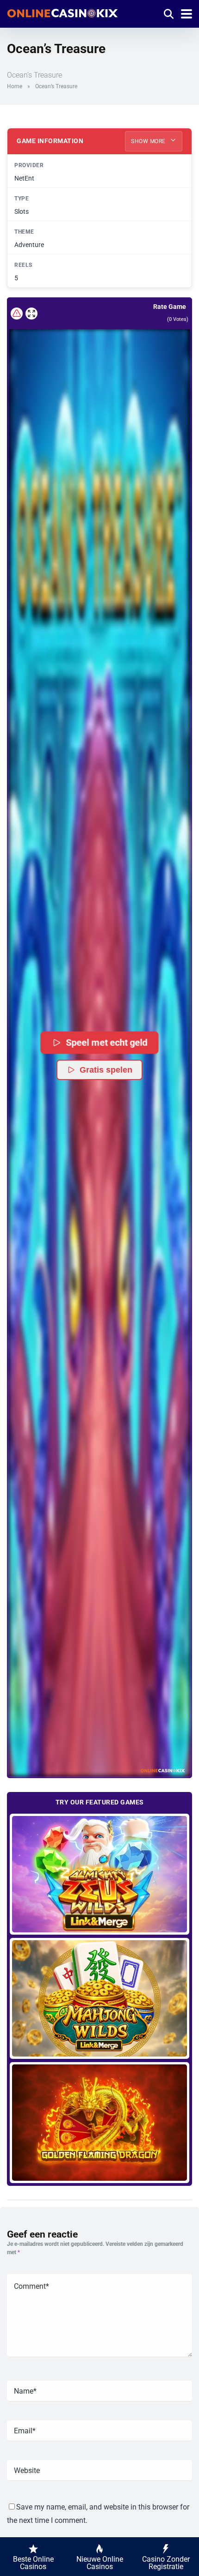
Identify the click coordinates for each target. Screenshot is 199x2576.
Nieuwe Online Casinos (100, 2563)
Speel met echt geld (107, 1042)
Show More (149, 141)
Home (15, 86)
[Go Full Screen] (31, 314)
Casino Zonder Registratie (166, 2563)
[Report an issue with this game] (17, 314)
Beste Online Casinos (33, 2563)
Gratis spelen (106, 1070)
